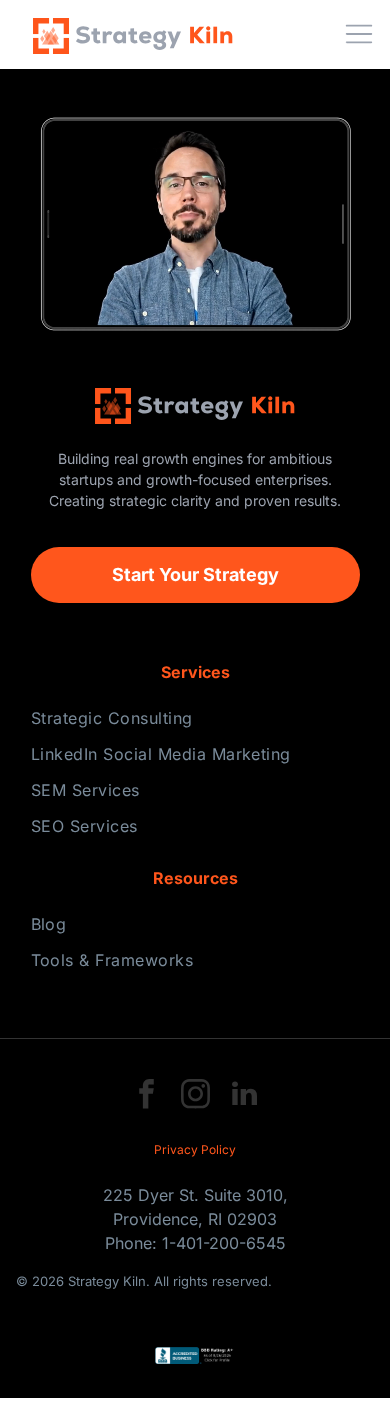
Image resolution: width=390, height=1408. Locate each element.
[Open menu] (359, 34)
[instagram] (195, 1096)
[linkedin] (244, 1096)
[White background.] (317, 43)
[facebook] (146, 1096)
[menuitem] (195, 718)
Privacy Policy (195, 1149)
